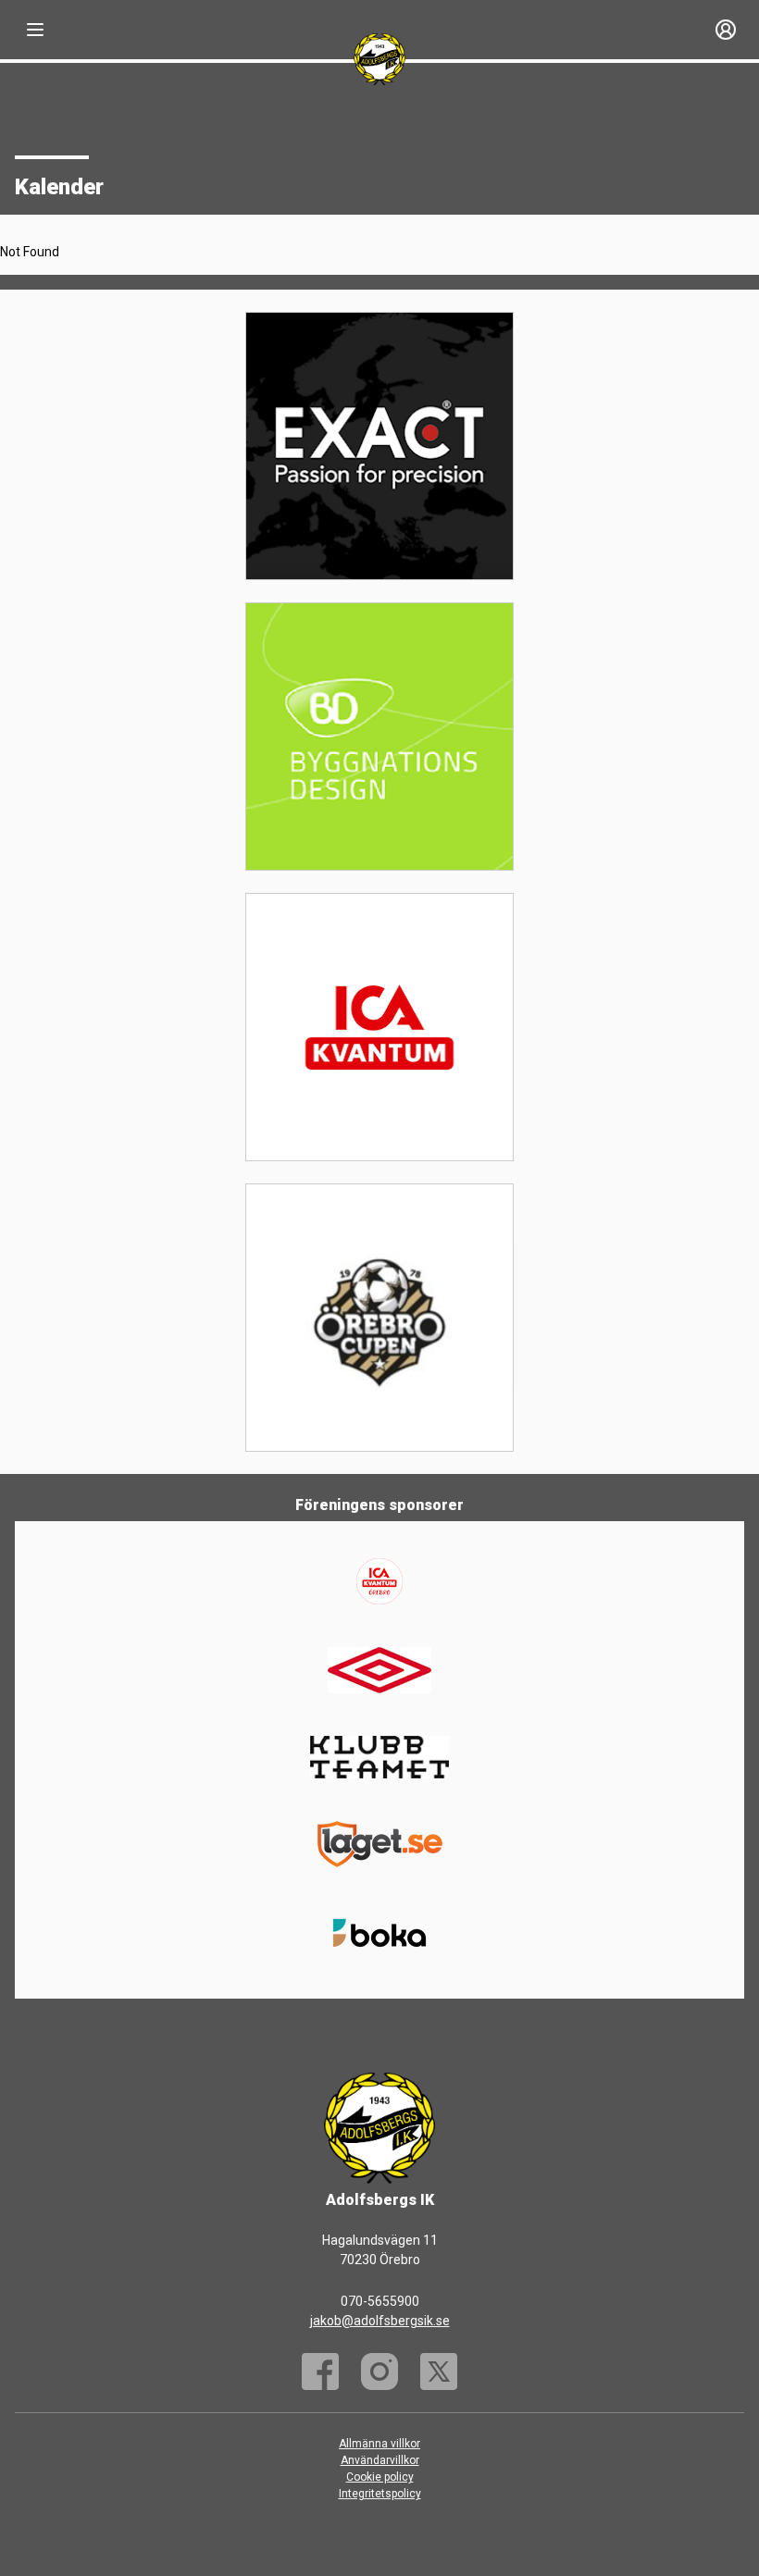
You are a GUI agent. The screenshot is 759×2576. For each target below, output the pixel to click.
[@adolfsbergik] (439, 2372)
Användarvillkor (380, 2460)
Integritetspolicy (380, 2494)
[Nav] (35, 30)
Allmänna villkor (379, 2444)
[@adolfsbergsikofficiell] (379, 2372)
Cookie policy (380, 2477)
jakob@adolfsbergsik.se (380, 2321)
